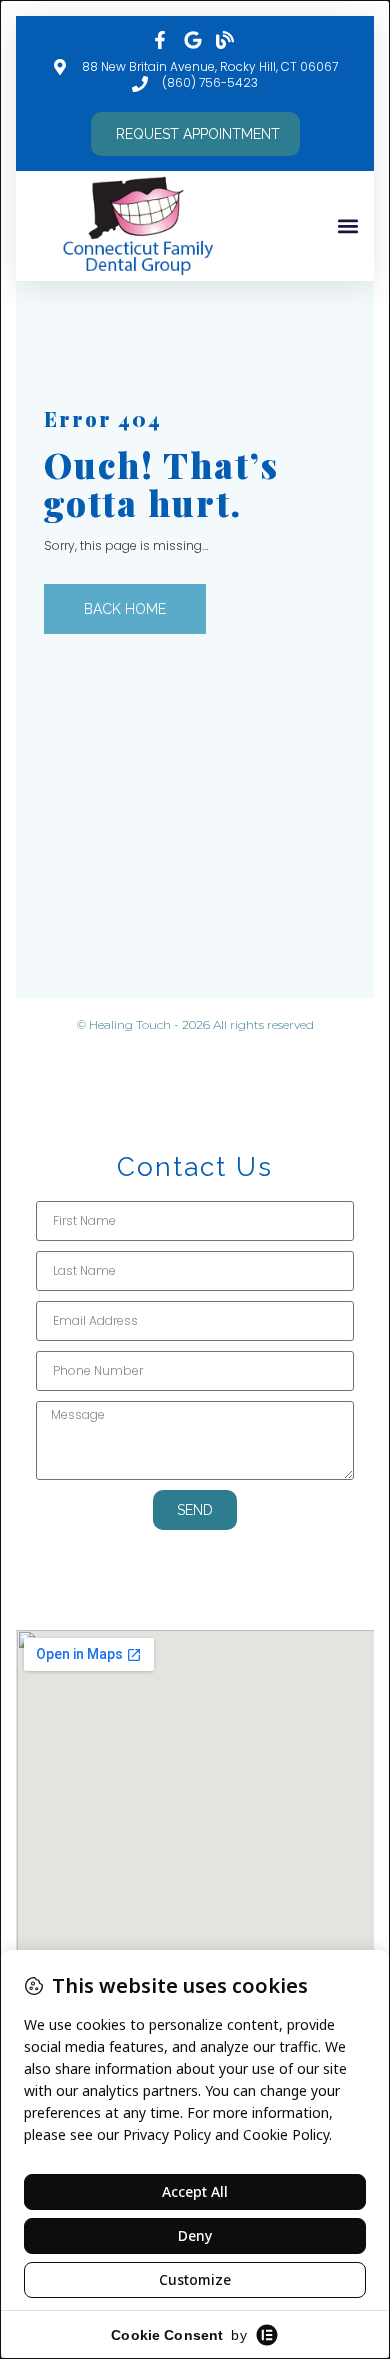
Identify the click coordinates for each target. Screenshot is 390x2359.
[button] (347, 226)
